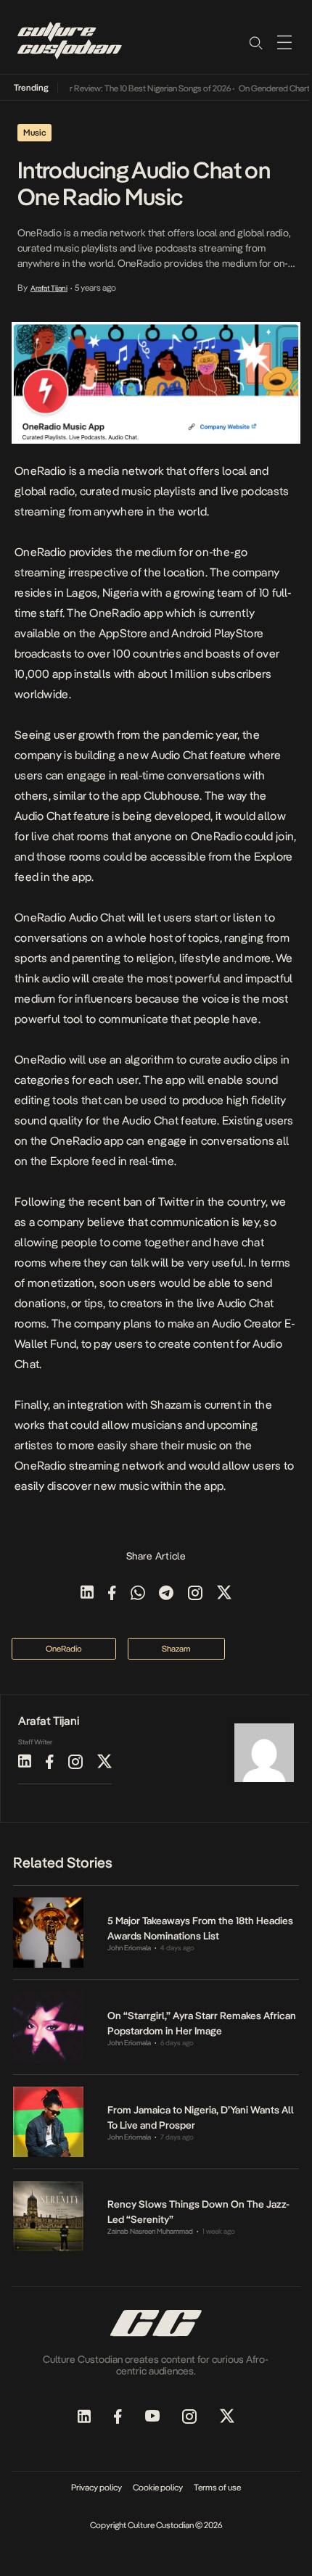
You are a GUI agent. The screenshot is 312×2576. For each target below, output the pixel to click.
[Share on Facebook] (112, 1594)
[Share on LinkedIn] (87, 1594)
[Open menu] (284, 42)
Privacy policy (97, 2488)
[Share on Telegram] (166, 1594)
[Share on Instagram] (195, 1594)
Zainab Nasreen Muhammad (150, 2231)
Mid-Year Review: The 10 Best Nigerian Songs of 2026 (127, 88)
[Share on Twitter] (224, 1594)
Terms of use (217, 2488)
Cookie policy (158, 2488)
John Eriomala (129, 1948)
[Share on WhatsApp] (138, 1594)
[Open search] (255, 42)
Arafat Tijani (49, 288)
